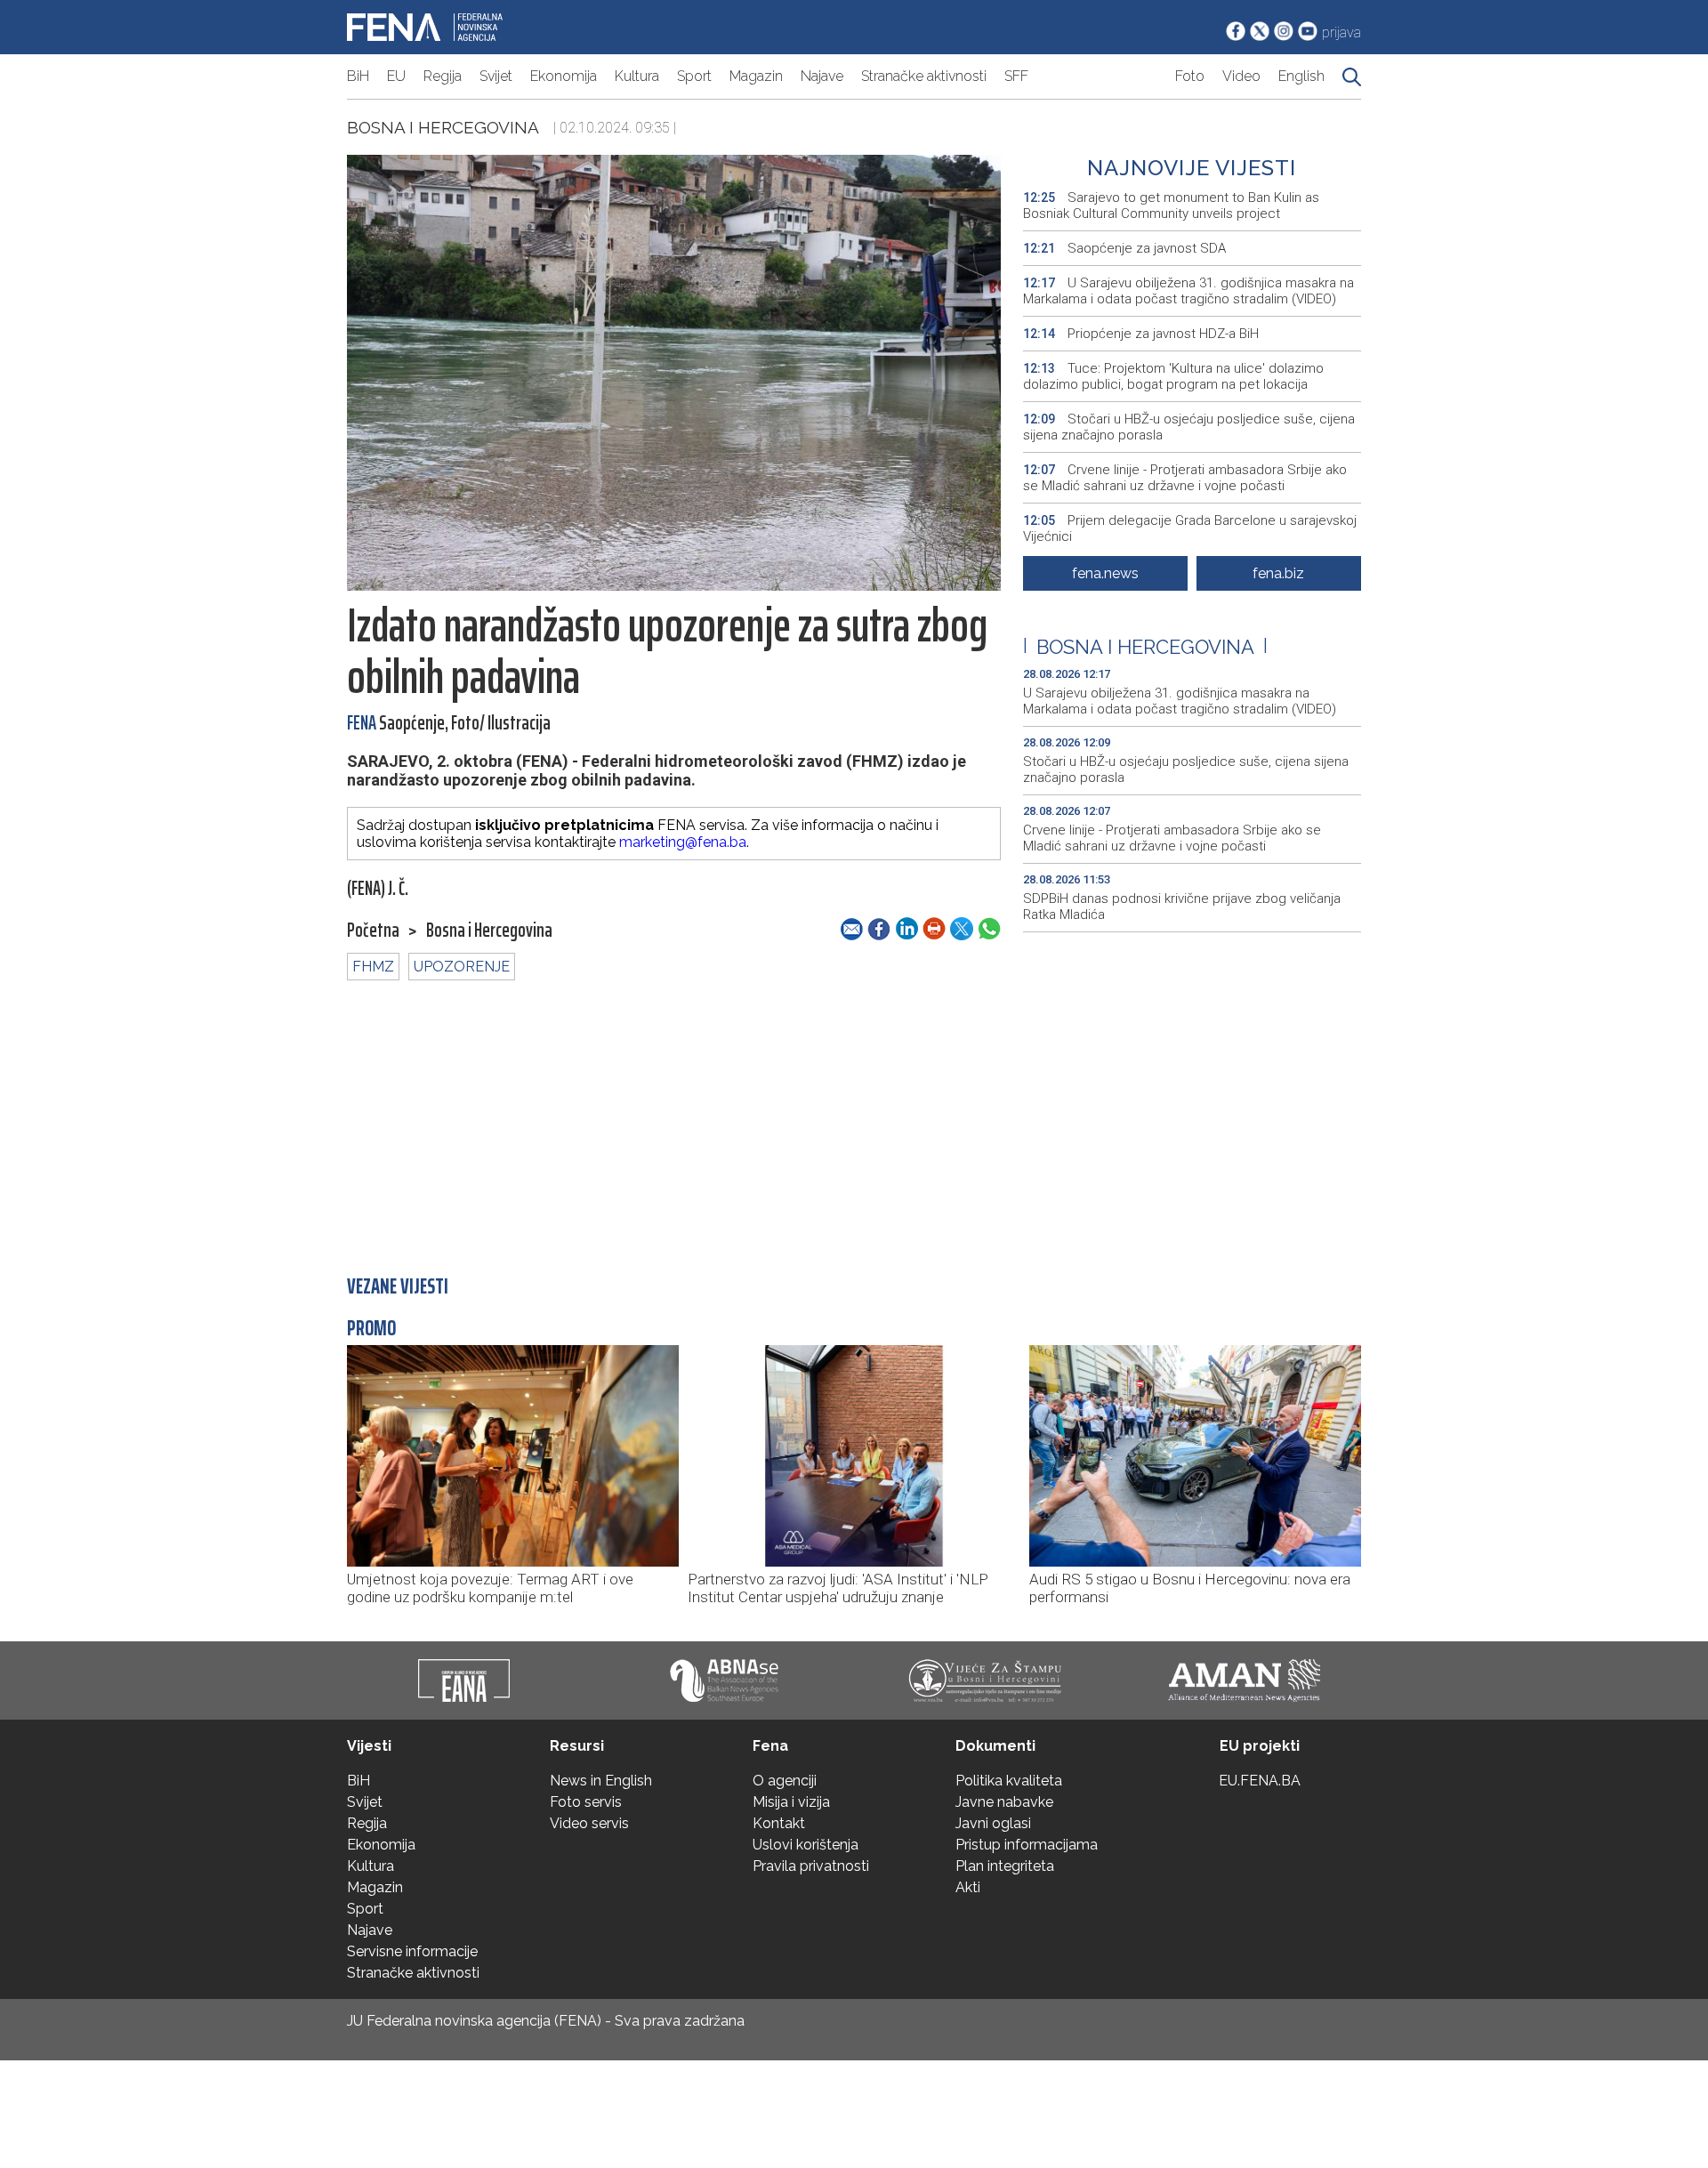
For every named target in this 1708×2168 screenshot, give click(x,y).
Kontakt (779, 1823)
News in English (601, 1781)
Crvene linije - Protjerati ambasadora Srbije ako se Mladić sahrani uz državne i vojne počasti (1185, 478)
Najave (822, 76)
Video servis (589, 1823)
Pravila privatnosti (811, 1866)
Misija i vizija (791, 1802)
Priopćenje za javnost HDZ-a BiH (1141, 334)
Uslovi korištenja (806, 1845)
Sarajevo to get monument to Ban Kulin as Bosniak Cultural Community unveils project (1171, 206)
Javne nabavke (1004, 1802)
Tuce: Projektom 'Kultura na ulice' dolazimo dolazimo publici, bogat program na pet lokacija (1173, 376)
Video (1241, 76)
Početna (373, 931)
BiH (358, 76)
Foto (1190, 76)
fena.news (1105, 573)
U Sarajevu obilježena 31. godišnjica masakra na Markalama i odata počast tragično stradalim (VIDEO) (1188, 291)
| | (1145, 647)
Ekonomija (564, 76)
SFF (1016, 76)
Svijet (496, 76)
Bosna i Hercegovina (443, 127)
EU (396, 76)
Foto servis (586, 1802)
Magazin (756, 76)
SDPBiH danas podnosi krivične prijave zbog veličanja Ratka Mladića (1182, 907)
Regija (443, 76)
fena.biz (1278, 573)
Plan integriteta (1005, 1866)
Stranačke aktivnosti (924, 76)
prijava (1341, 32)
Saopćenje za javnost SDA (1124, 248)
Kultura (637, 76)
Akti (968, 1887)
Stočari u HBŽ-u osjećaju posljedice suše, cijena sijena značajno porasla (1189, 427)
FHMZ (373, 967)
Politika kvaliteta (1009, 1781)
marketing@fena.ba (683, 842)
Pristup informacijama (1027, 1845)
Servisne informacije (412, 1951)
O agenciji (785, 1781)
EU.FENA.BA (1260, 1781)
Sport (694, 76)
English (1301, 76)
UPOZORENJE (462, 967)
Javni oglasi (993, 1823)
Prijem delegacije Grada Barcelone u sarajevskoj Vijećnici (1190, 528)
